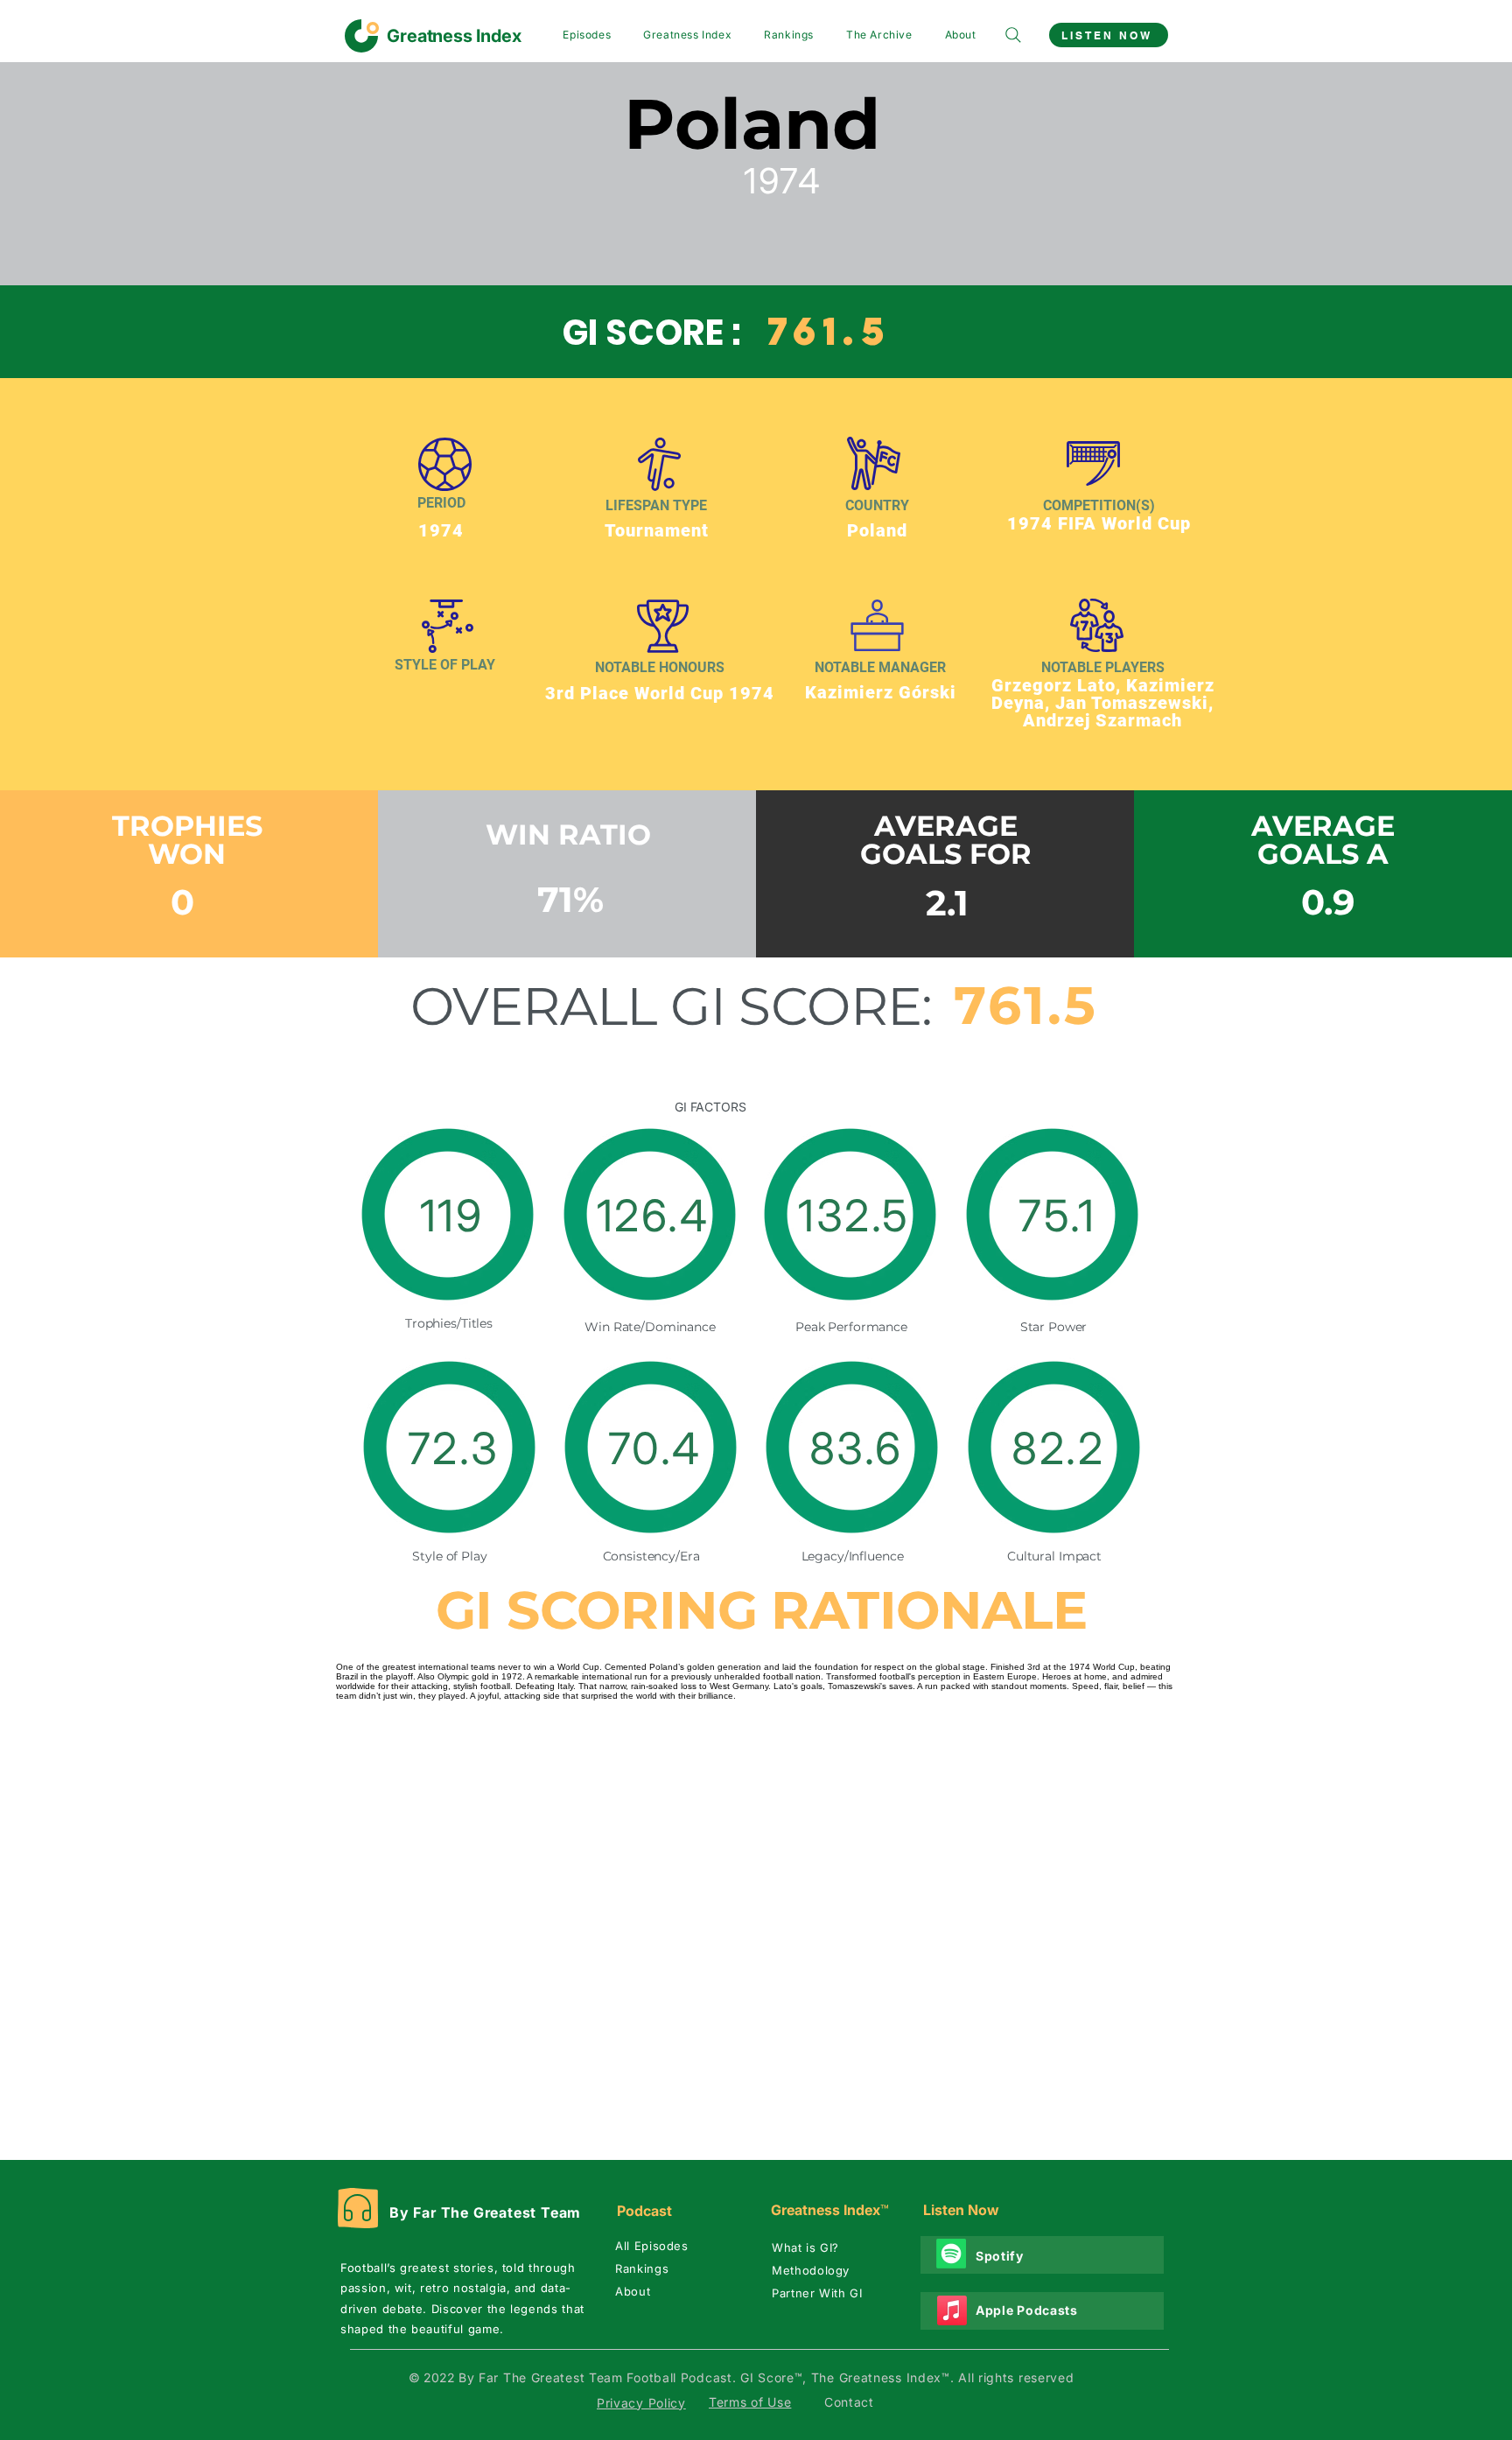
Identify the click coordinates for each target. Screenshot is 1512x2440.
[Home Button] (436, 36)
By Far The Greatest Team (485, 2212)
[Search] (1013, 35)
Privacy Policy (641, 2403)
